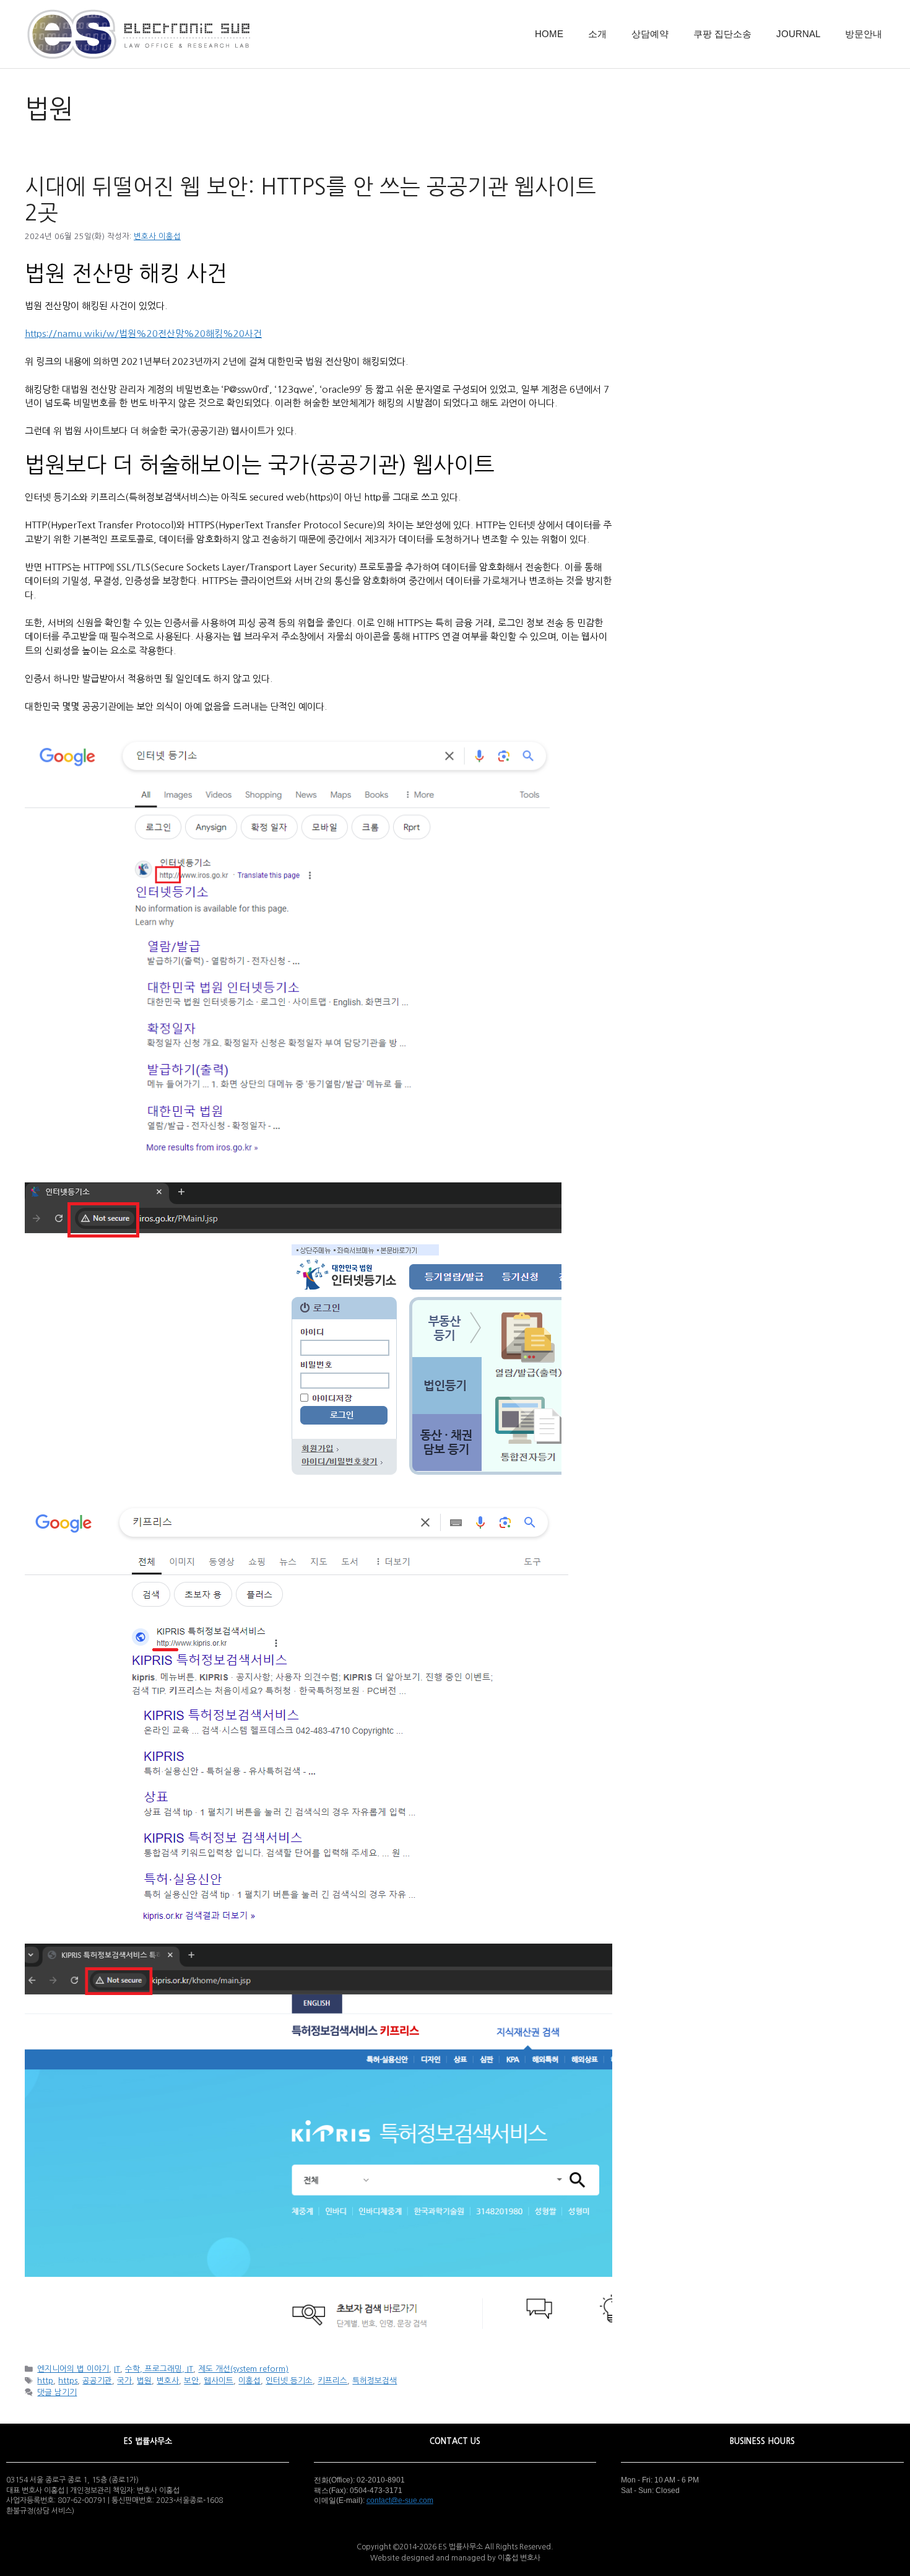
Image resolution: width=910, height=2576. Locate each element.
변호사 (168, 2381)
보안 (191, 2381)
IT (117, 2369)
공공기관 (97, 2381)
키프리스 (332, 2381)
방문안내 (864, 34)
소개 (597, 34)
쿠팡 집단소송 (722, 34)
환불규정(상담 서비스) (40, 2511)
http (45, 2381)
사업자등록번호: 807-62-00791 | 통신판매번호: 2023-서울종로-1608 (115, 2500)
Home (549, 34)
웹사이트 (219, 2381)
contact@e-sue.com (400, 2500)
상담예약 (650, 34)
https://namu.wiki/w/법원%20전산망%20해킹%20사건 (143, 334)
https (68, 2381)
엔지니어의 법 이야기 (73, 2369)
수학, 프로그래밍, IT (159, 2369)
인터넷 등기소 (289, 2381)
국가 (124, 2381)
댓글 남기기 (57, 2392)
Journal (798, 34)
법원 (144, 2381)
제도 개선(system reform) (243, 2369)
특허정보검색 (375, 2381)
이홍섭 (249, 2381)
